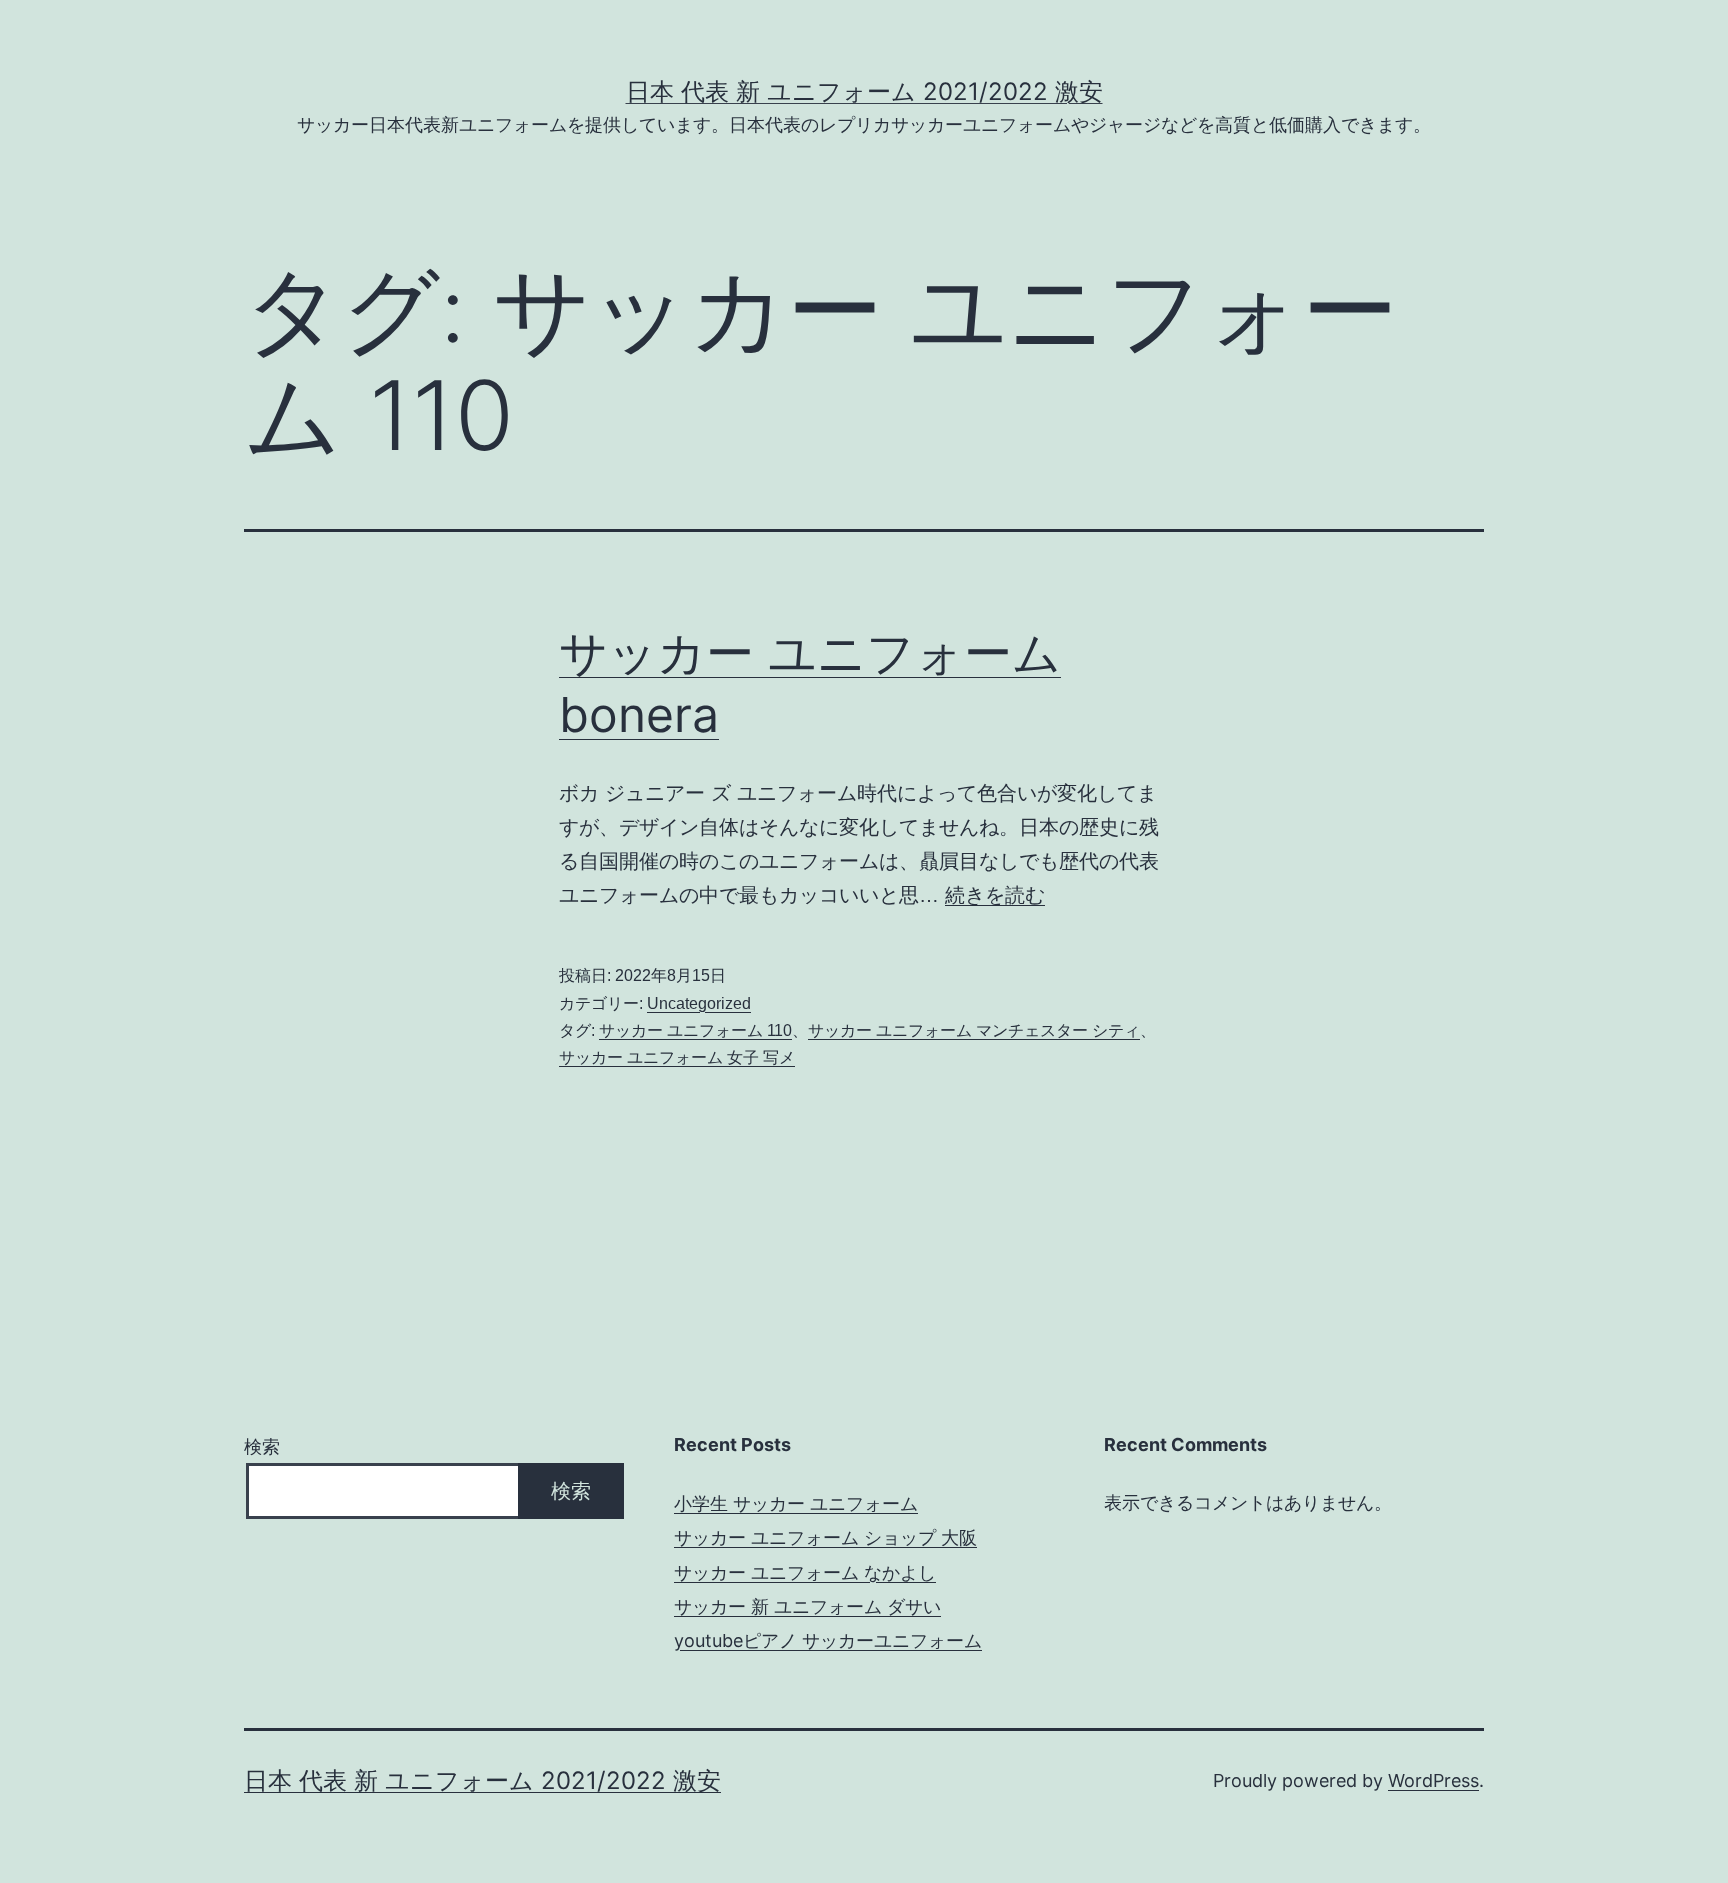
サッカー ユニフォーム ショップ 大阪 (825, 1537)
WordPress (1433, 1780)
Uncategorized (699, 1003)
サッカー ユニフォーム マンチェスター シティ (974, 1030)
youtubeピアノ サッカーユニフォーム (828, 1640)
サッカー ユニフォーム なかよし (805, 1572)
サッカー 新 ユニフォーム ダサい (807, 1606)
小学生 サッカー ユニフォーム (796, 1503)
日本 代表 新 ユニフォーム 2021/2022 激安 (864, 91)
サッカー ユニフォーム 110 (695, 1030)
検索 (262, 1446)
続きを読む (995, 895)
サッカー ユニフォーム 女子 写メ (677, 1057)
